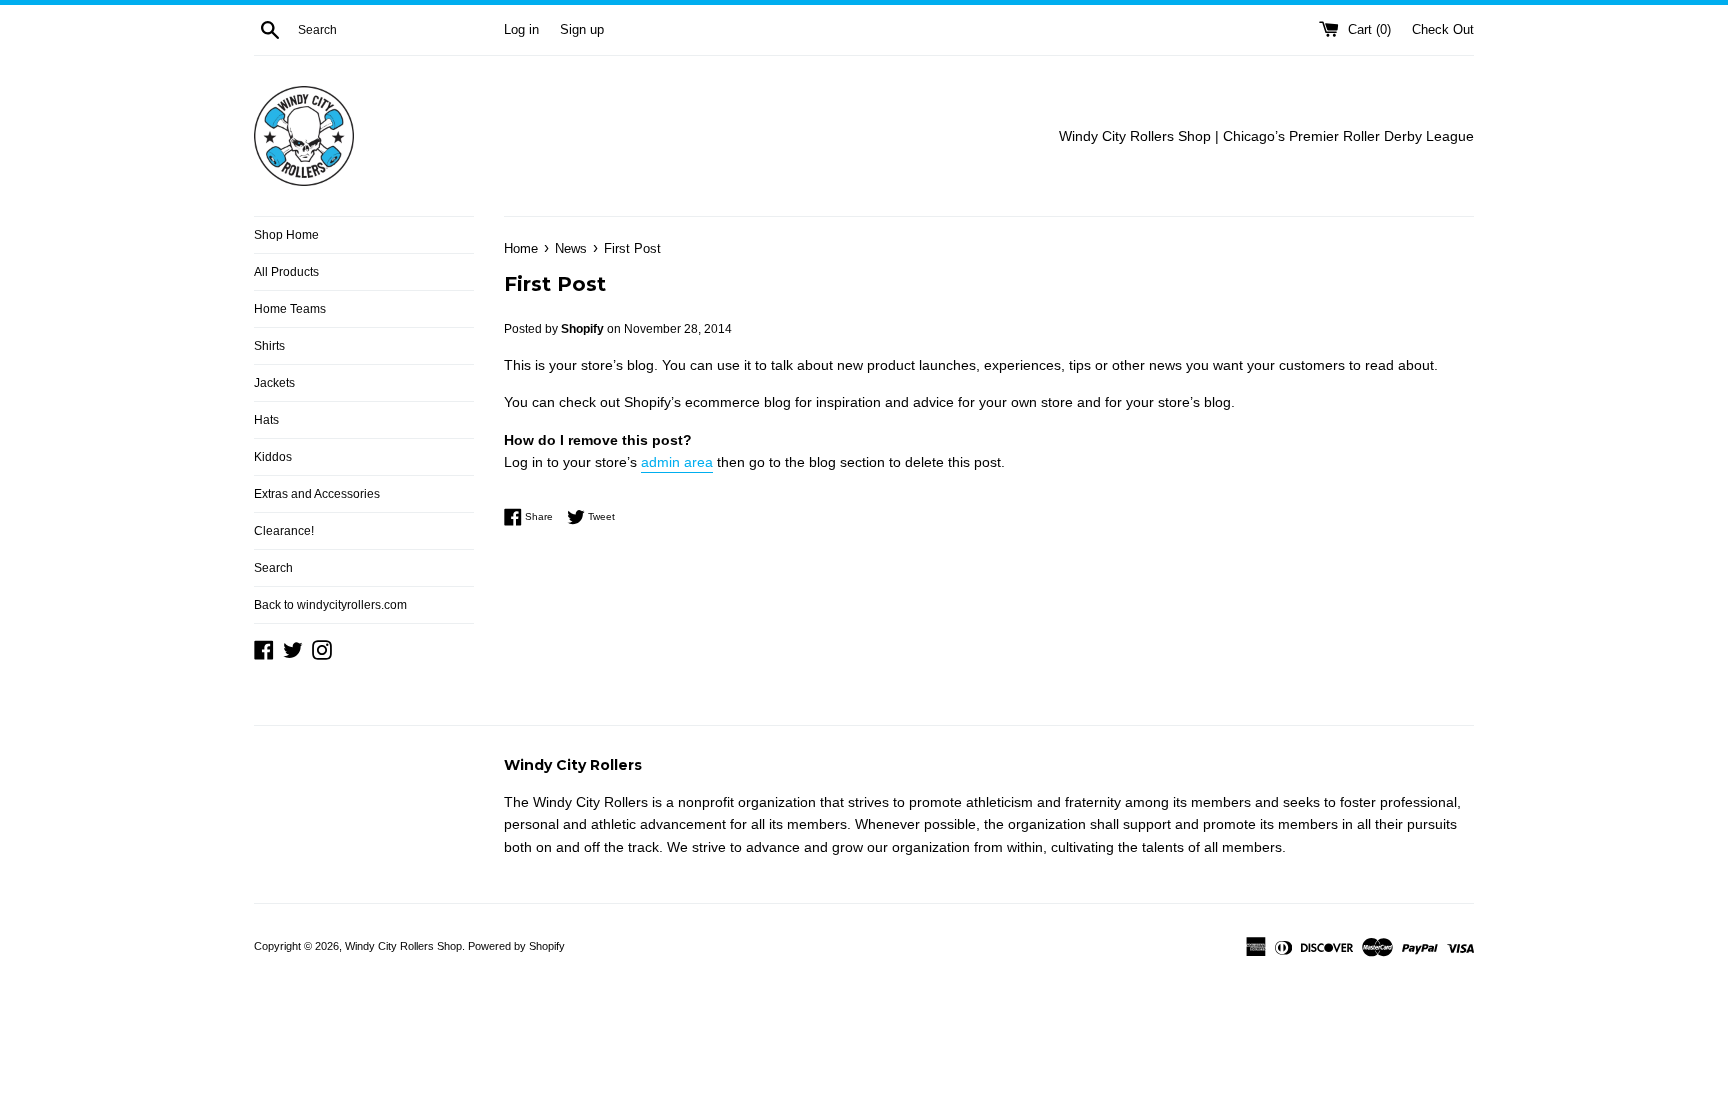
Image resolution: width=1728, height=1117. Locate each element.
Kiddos (273, 457)
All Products (286, 272)
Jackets (274, 383)
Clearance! (284, 531)
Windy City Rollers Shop (403, 946)
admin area (677, 462)
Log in (521, 30)
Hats (266, 420)
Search (273, 568)
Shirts (269, 346)
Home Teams (290, 309)
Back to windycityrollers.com (330, 605)
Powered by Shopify (516, 946)
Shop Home (286, 235)
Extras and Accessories (317, 494)
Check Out (1443, 30)
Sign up (582, 30)
